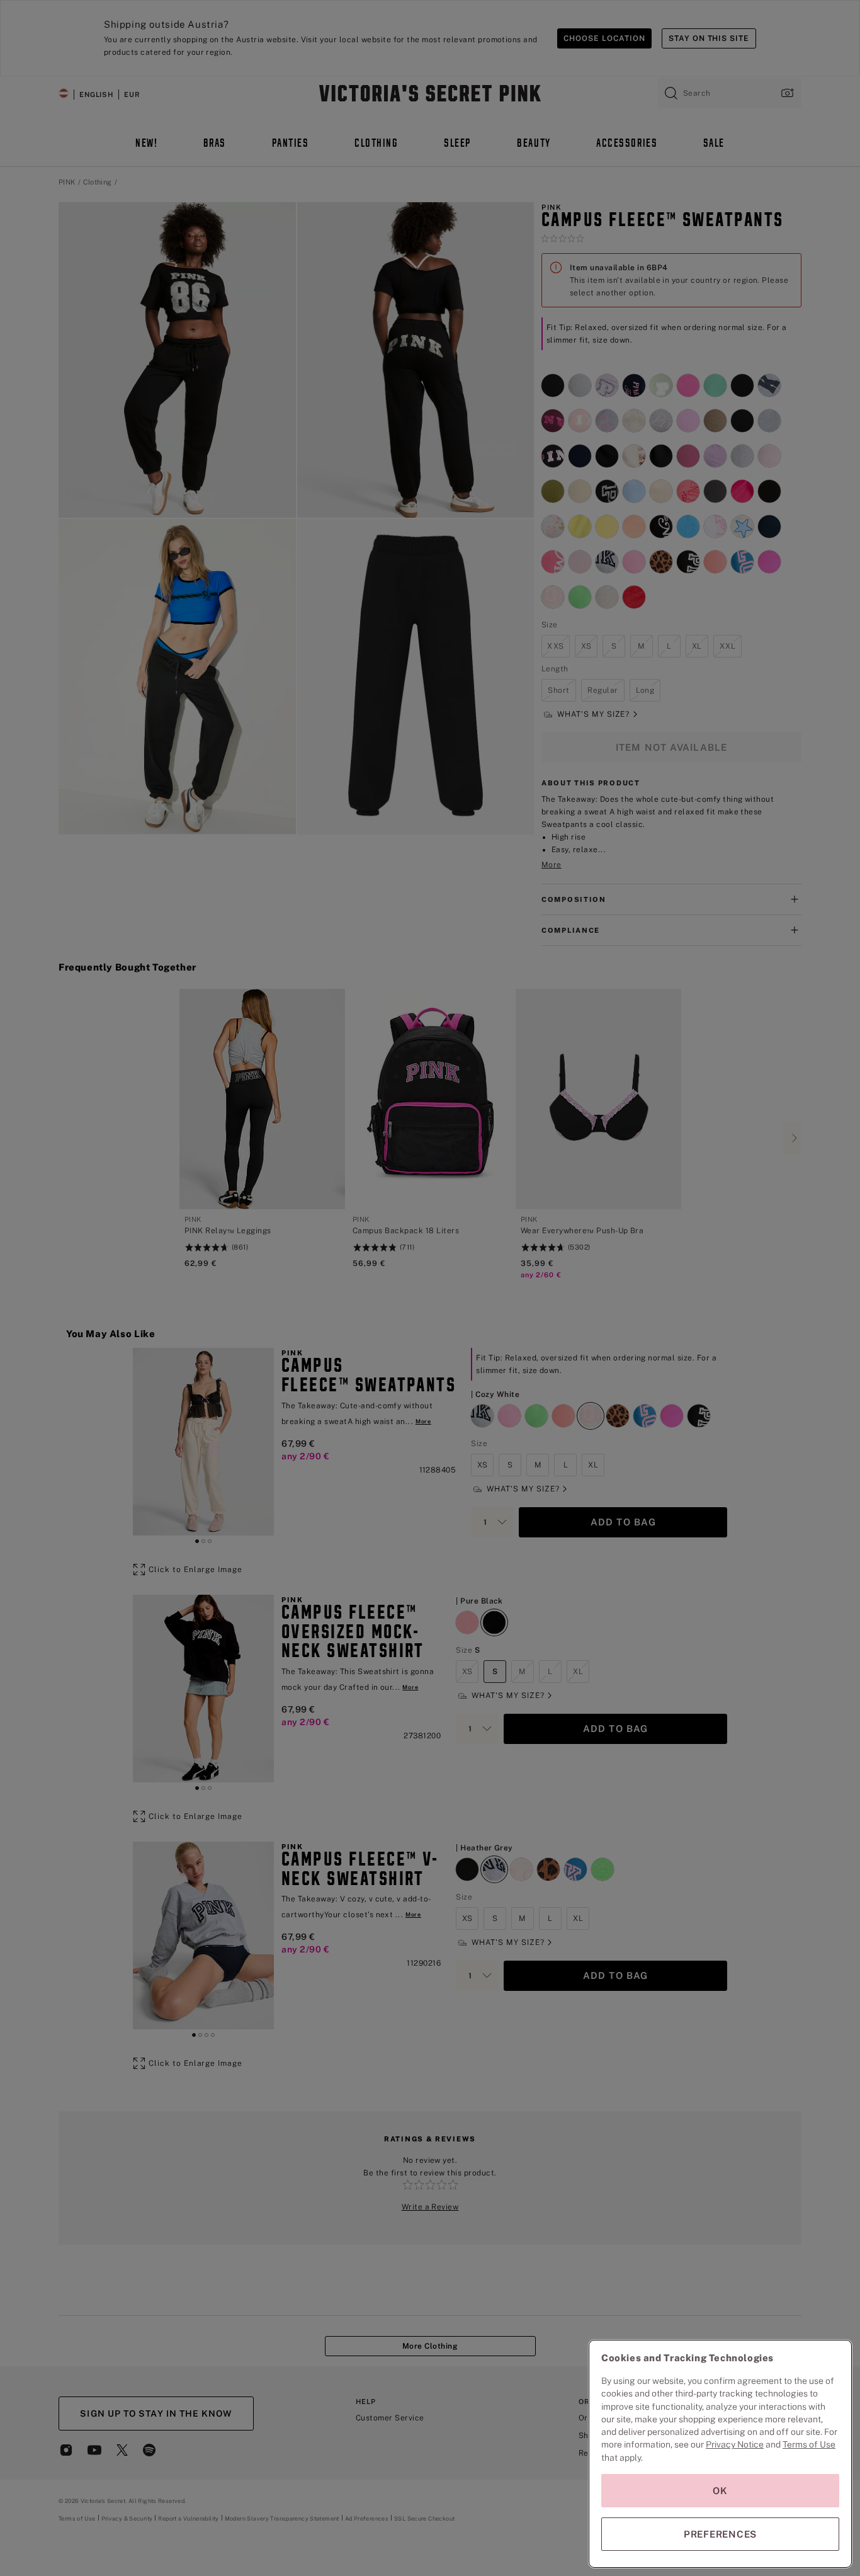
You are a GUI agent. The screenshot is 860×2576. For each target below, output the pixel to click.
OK (720, 2491)
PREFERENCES (720, 2534)
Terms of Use (809, 2444)
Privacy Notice (735, 2444)
